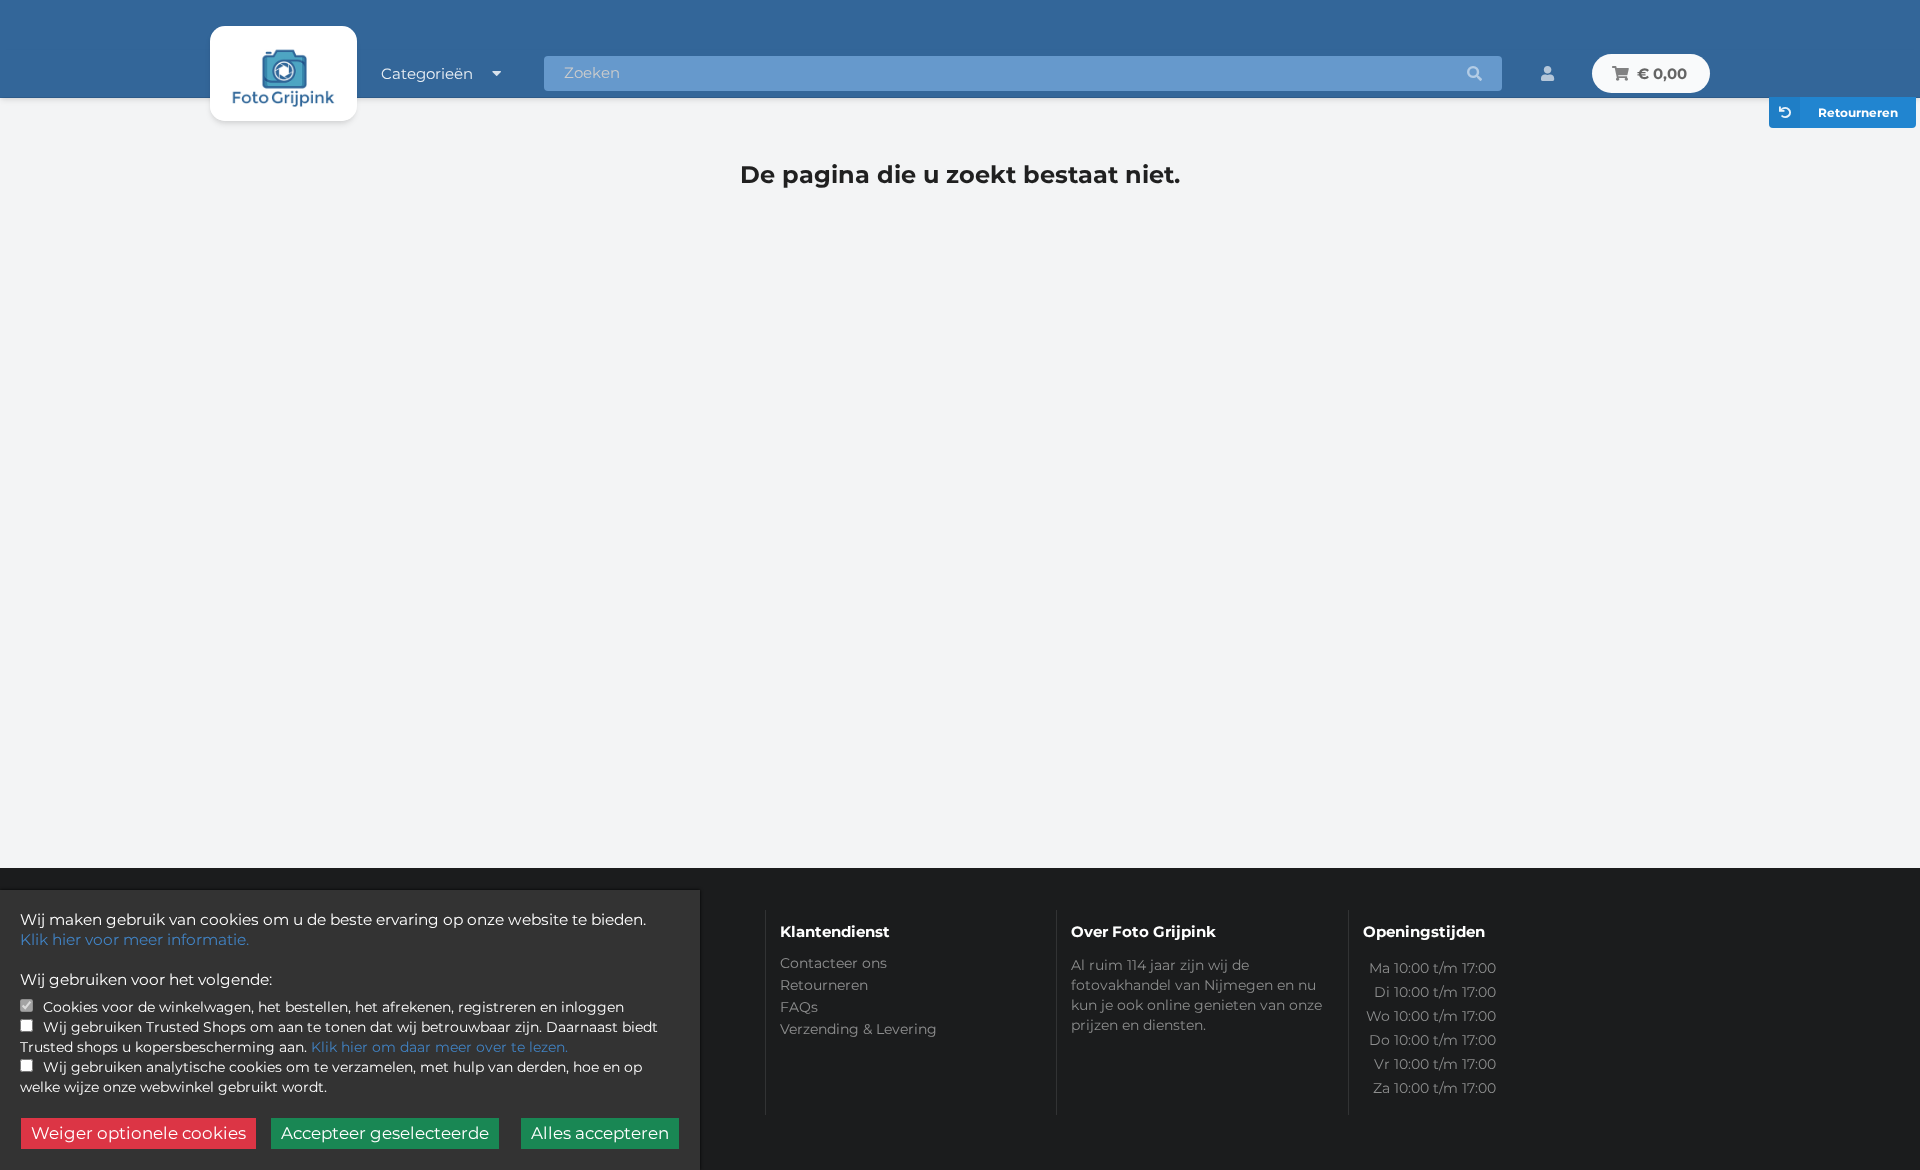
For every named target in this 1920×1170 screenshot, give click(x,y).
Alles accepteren (600, 1133)
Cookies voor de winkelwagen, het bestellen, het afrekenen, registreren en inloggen (333, 1007)
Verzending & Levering (858, 1028)
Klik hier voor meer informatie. (134, 939)
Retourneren (1858, 112)
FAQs (799, 1007)
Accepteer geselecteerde (385, 1133)
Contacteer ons (833, 963)
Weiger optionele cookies (138, 1133)
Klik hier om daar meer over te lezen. (439, 1047)
